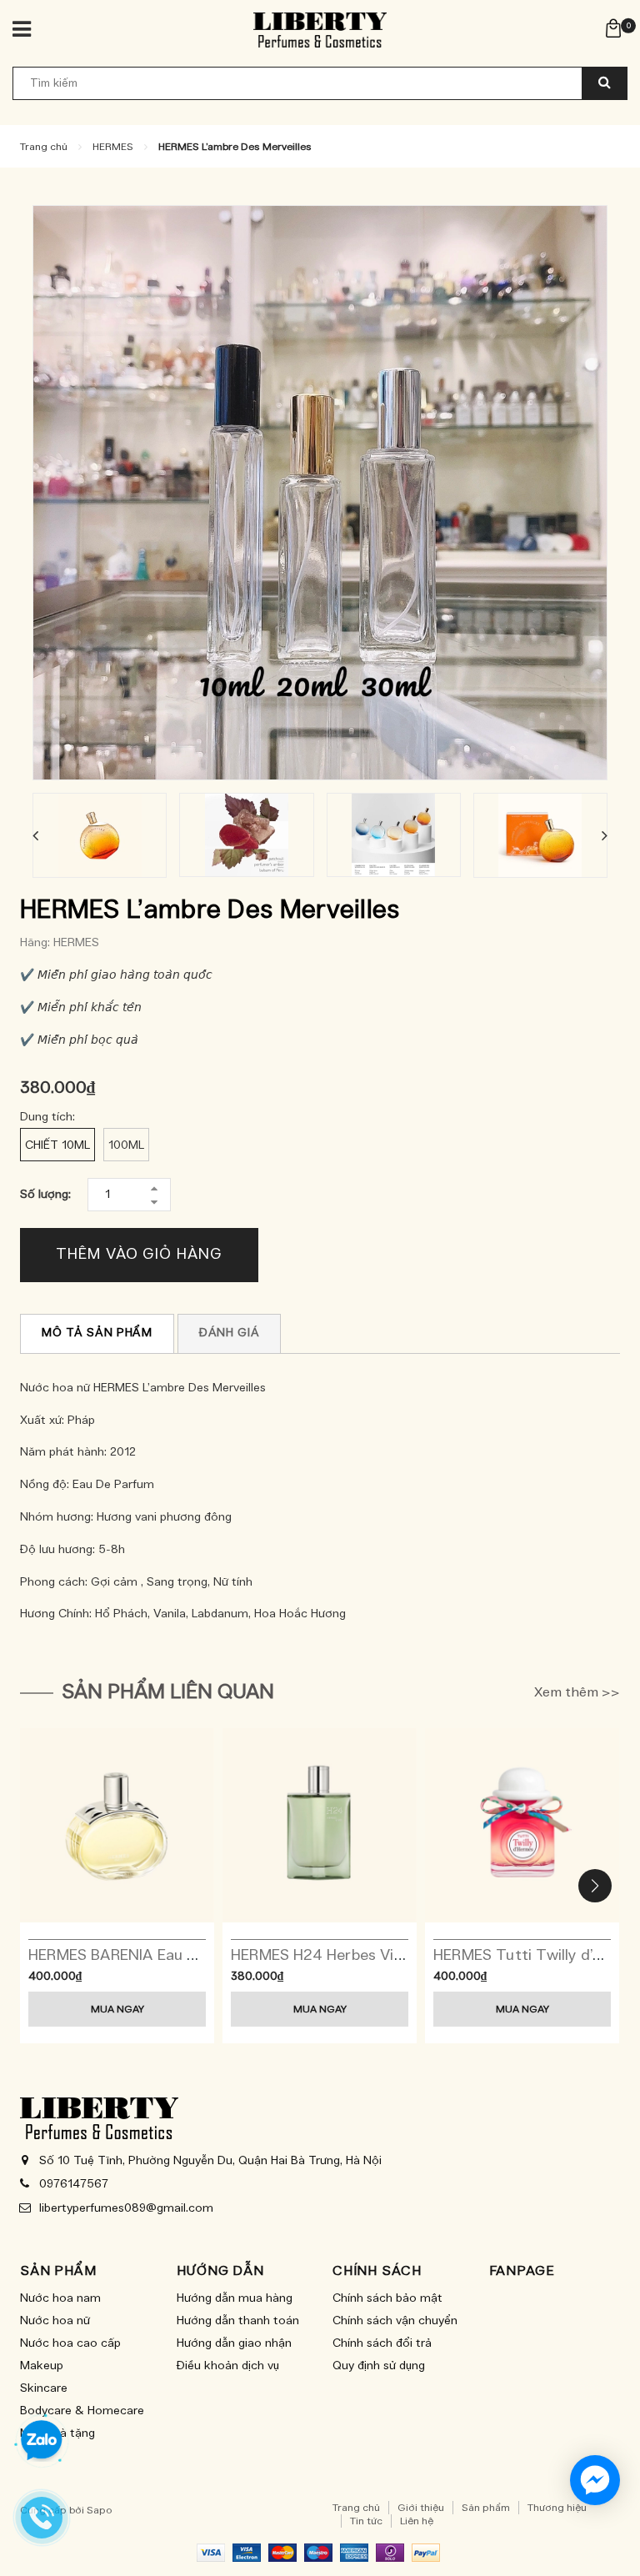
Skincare (44, 2388)
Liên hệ (417, 2521)
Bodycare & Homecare (82, 2411)
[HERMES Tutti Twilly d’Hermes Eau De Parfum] (522, 1825)
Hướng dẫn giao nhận (234, 2343)
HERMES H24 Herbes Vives (324, 1956)
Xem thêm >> (577, 1692)
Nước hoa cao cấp (70, 2343)
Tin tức (366, 2521)
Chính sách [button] (377, 2271)
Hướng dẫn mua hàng (235, 2298)
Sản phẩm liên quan (168, 1692)
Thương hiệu (557, 2508)
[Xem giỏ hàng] (613, 28)
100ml (126, 1145)
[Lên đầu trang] (602, 2526)
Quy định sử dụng (379, 2366)
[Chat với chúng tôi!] (595, 2480)
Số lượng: (45, 1195)
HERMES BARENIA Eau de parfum (145, 1956)
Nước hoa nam (60, 2298)
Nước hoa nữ (55, 2321)
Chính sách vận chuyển (395, 2321)
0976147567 (74, 2184)
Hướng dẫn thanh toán (238, 2321)
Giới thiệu (421, 2508)
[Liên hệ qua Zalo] (42, 2441)
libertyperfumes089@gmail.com (126, 2208)
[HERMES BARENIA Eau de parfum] (117, 1825)
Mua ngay (117, 2009)
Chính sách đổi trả (382, 2343)
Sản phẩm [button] (58, 2271)
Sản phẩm (486, 2508)
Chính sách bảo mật (387, 2298)
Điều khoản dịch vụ (228, 2366)
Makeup (42, 2366)
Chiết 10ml (57, 1145)
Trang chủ (356, 2508)
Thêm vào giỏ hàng (139, 1255)
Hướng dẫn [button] (220, 2271)
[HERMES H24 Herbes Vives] (320, 1825)
